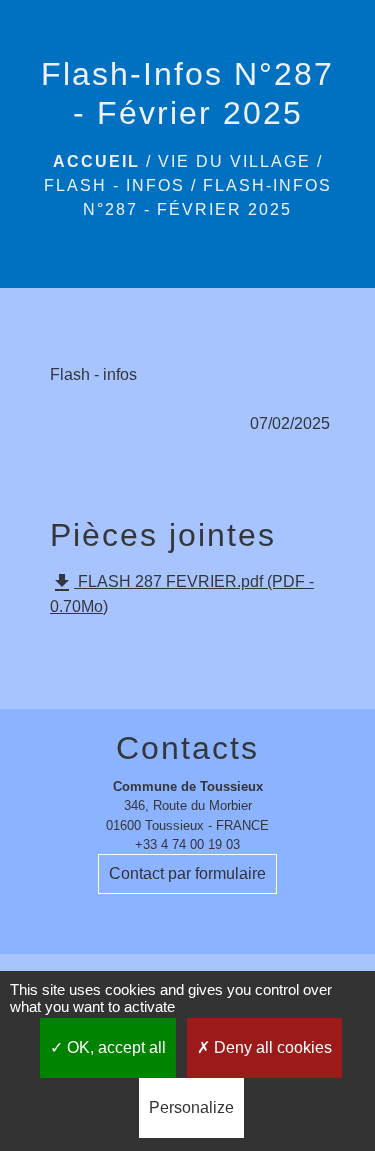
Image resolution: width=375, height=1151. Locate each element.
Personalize (191, 1107)
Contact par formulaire (187, 873)
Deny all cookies (271, 1047)
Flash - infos (114, 185)
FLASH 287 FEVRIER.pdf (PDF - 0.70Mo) (182, 593)
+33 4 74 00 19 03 (187, 844)
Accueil (96, 161)
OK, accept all (114, 1047)
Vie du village (234, 161)
